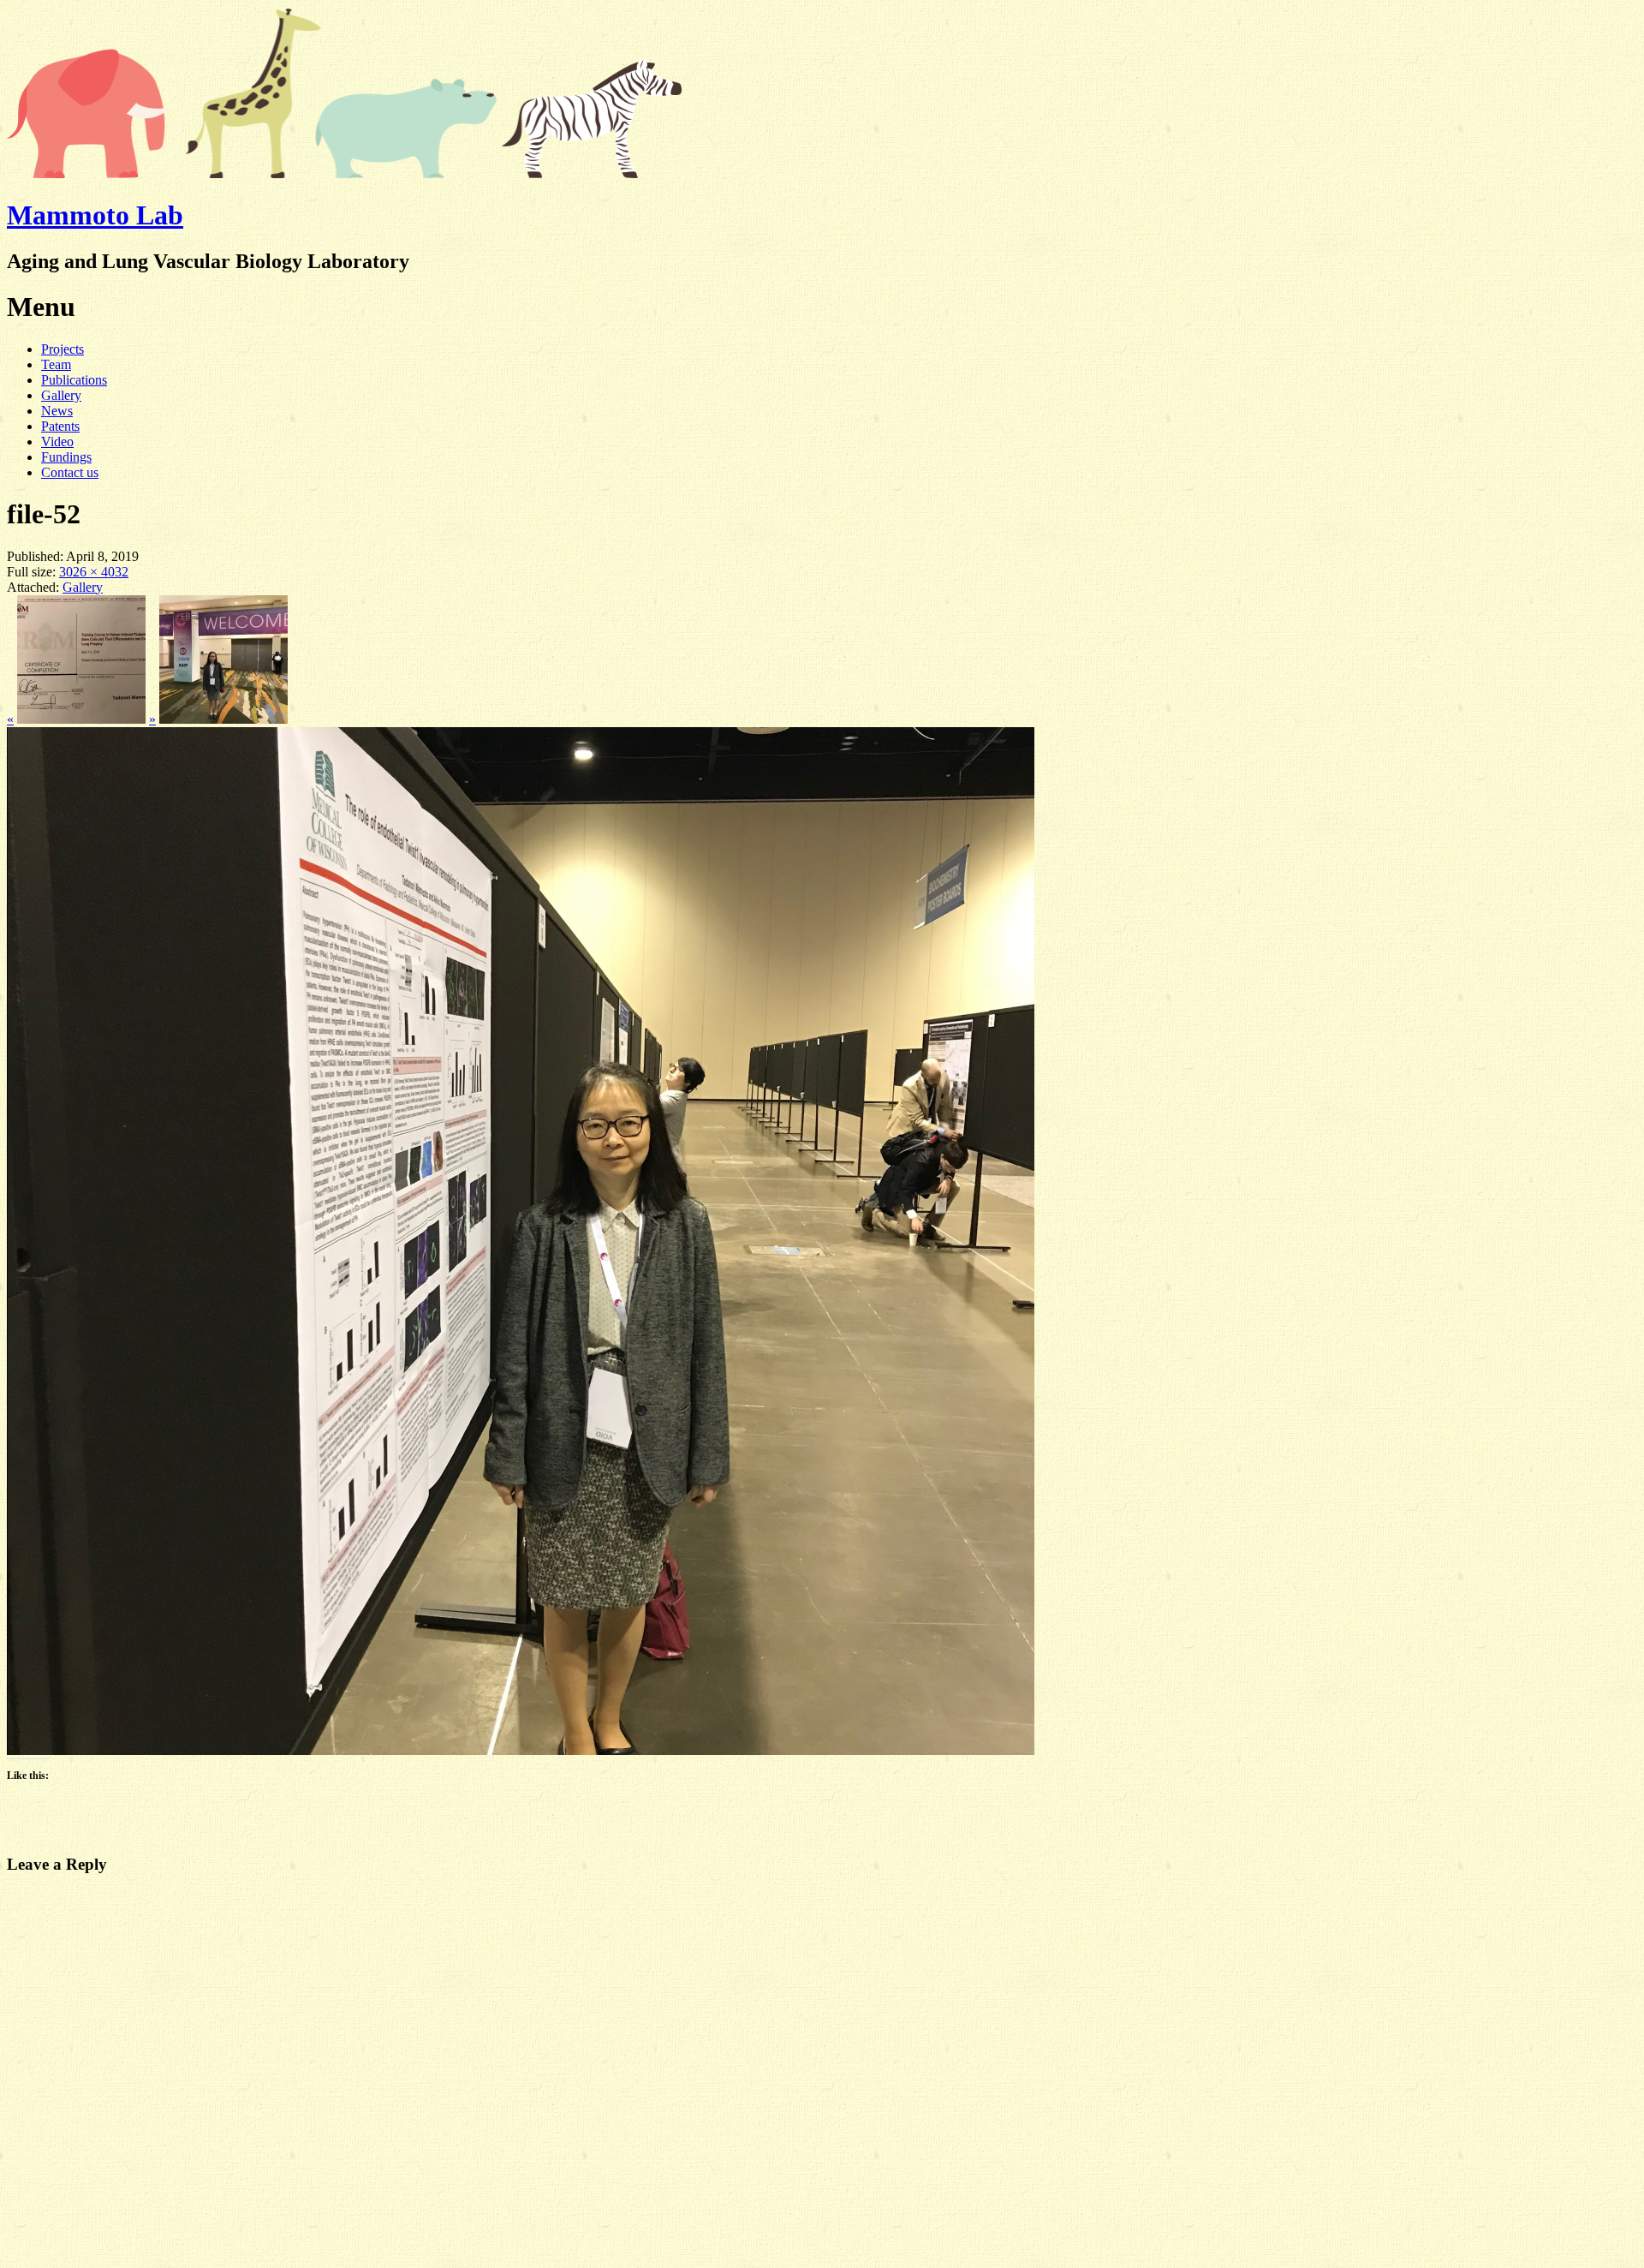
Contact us (70, 472)
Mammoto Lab (95, 215)
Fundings (66, 457)
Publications (74, 380)
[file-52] (521, 1750)
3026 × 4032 (94, 572)
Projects (63, 349)
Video (57, 442)
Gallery (61, 395)
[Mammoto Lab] (345, 173)
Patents (60, 426)
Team (56, 364)
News (57, 411)
